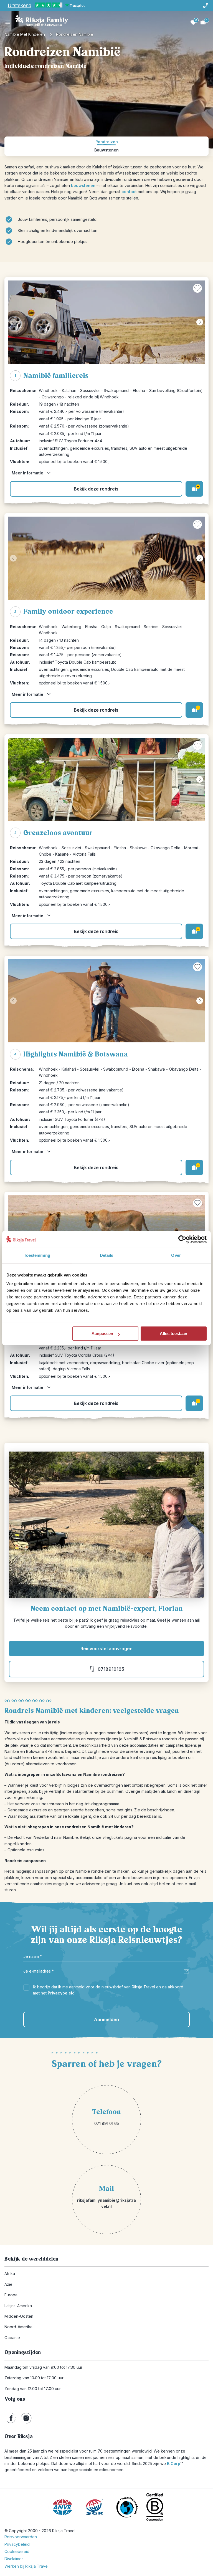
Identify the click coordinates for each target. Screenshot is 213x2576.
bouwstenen (83, 185)
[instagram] (26, 2418)
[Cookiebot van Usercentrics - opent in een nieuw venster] (182, 1239)
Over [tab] (176, 1255)
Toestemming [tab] (37, 1255)
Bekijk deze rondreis (96, 489)
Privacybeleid (61, 1993)
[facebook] (11, 2418)
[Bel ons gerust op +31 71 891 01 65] (205, 6)
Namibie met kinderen (25, 34)
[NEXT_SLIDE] (200, 322)
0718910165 (111, 1669)
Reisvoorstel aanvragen (106, 1649)
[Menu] (8, 22)
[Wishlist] (193, 22)
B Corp (175, 2463)
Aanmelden (106, 2019)
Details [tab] (107, 1255)
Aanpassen (102, 1333)
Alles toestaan (173, 1333)
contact (129, 192)
